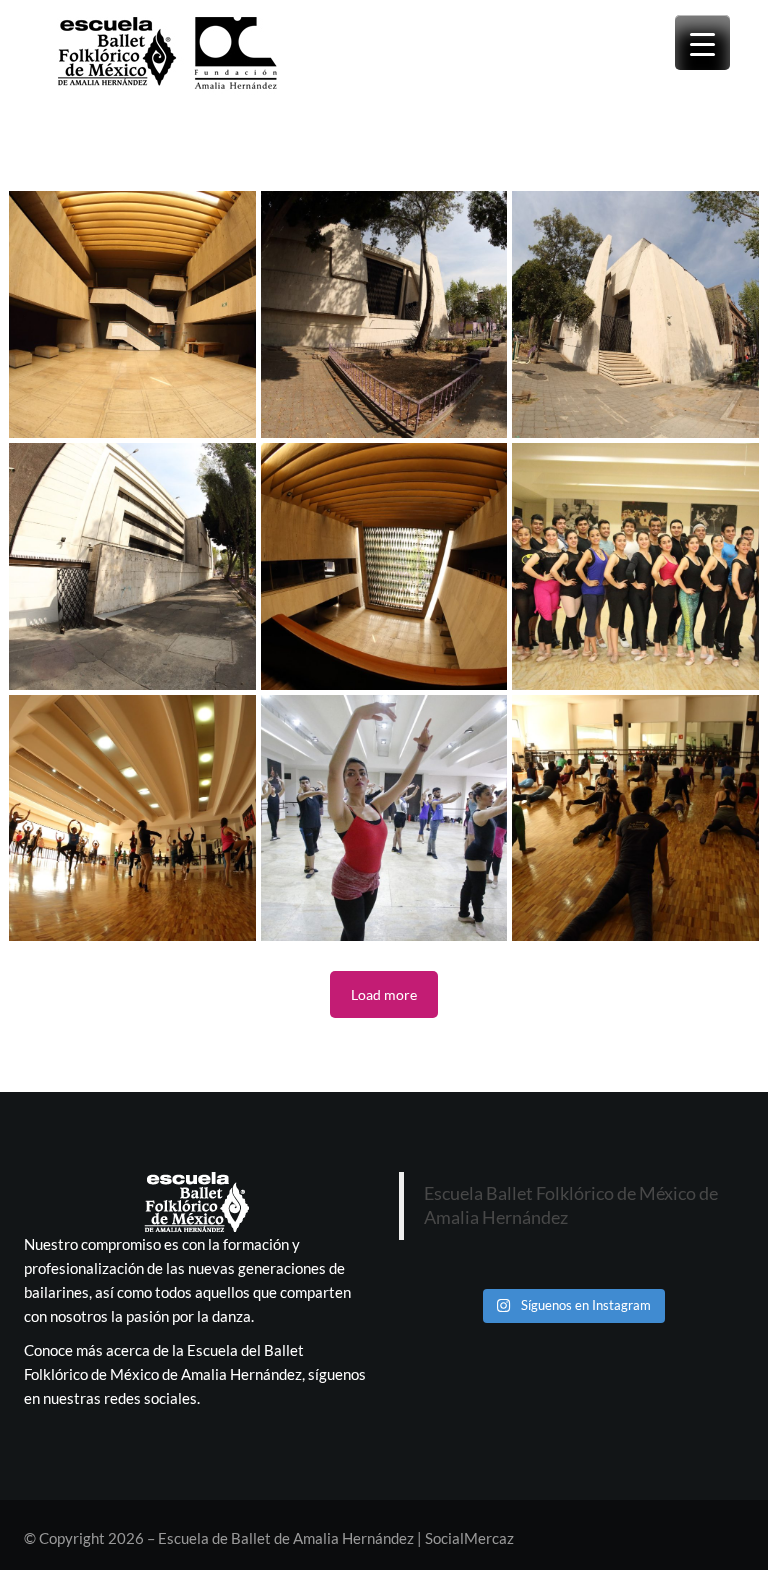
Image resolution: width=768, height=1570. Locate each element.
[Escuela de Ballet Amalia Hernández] (132, 314)
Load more (384, 994)
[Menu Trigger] (702, 42)
